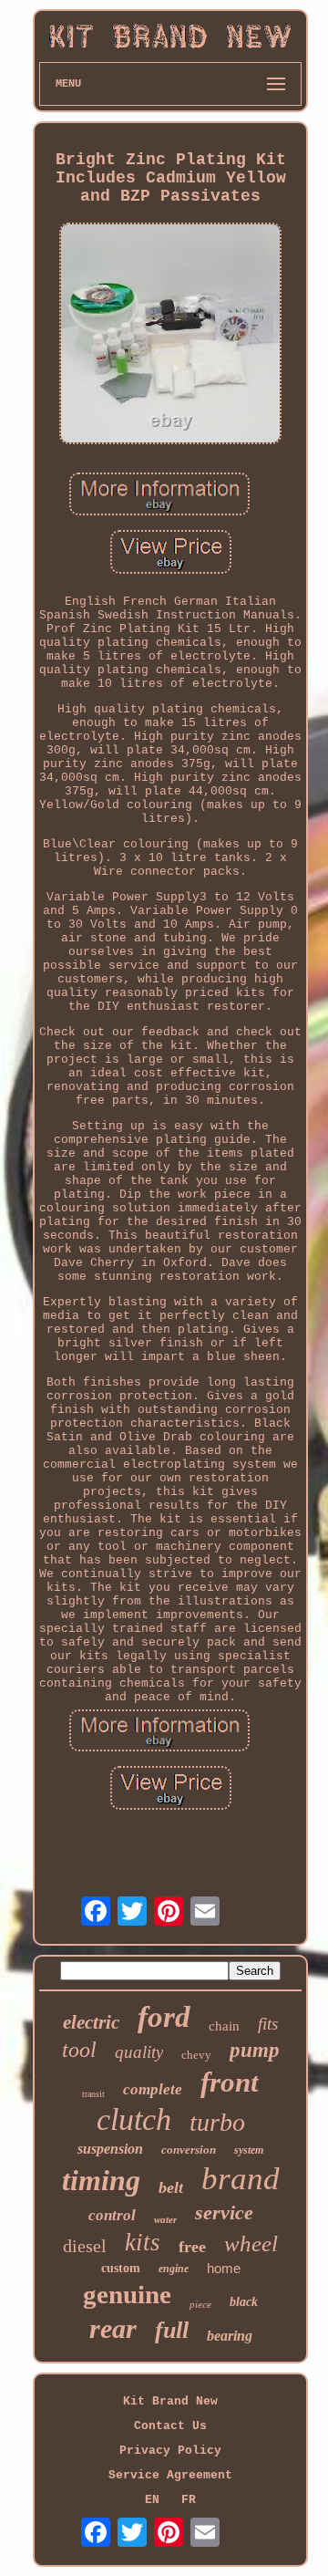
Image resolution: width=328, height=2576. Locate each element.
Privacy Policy (170, 2451)
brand (241, 2179)
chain (224, 2026)
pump (255, 2050)
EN (152, 2500)
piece (200, 2304)
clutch (134, 2119)
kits (143, 2242)
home (224, 2268)
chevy (196, 2055)
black (244, 2302)
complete (153, 2089)
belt (171, 2187)
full (172, 2330)
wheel (251, 2244)
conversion (189, 2150)
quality (139, 2052)
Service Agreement (170, 2475)
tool (79, 2050)
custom (121, 2268)
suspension (110, 2149)
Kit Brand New (170, 2401)
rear (113, 2328)
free (192, 2247)
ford (164, 2017)
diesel (85, 2246)
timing (101, 2180)
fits (268, 2024)
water (165, 2219)
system (249, 2150)
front (230, 2082)
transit (93, 2094)
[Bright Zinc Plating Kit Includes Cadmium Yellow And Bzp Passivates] (170, 335)
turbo (217, 2122)
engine (174, 2269)
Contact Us (170, 2426)
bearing (230, 2336)
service (224, 2212)
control (112, 2215)
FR (189, 2500)
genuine (127, 2294)
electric (91, 2022)
